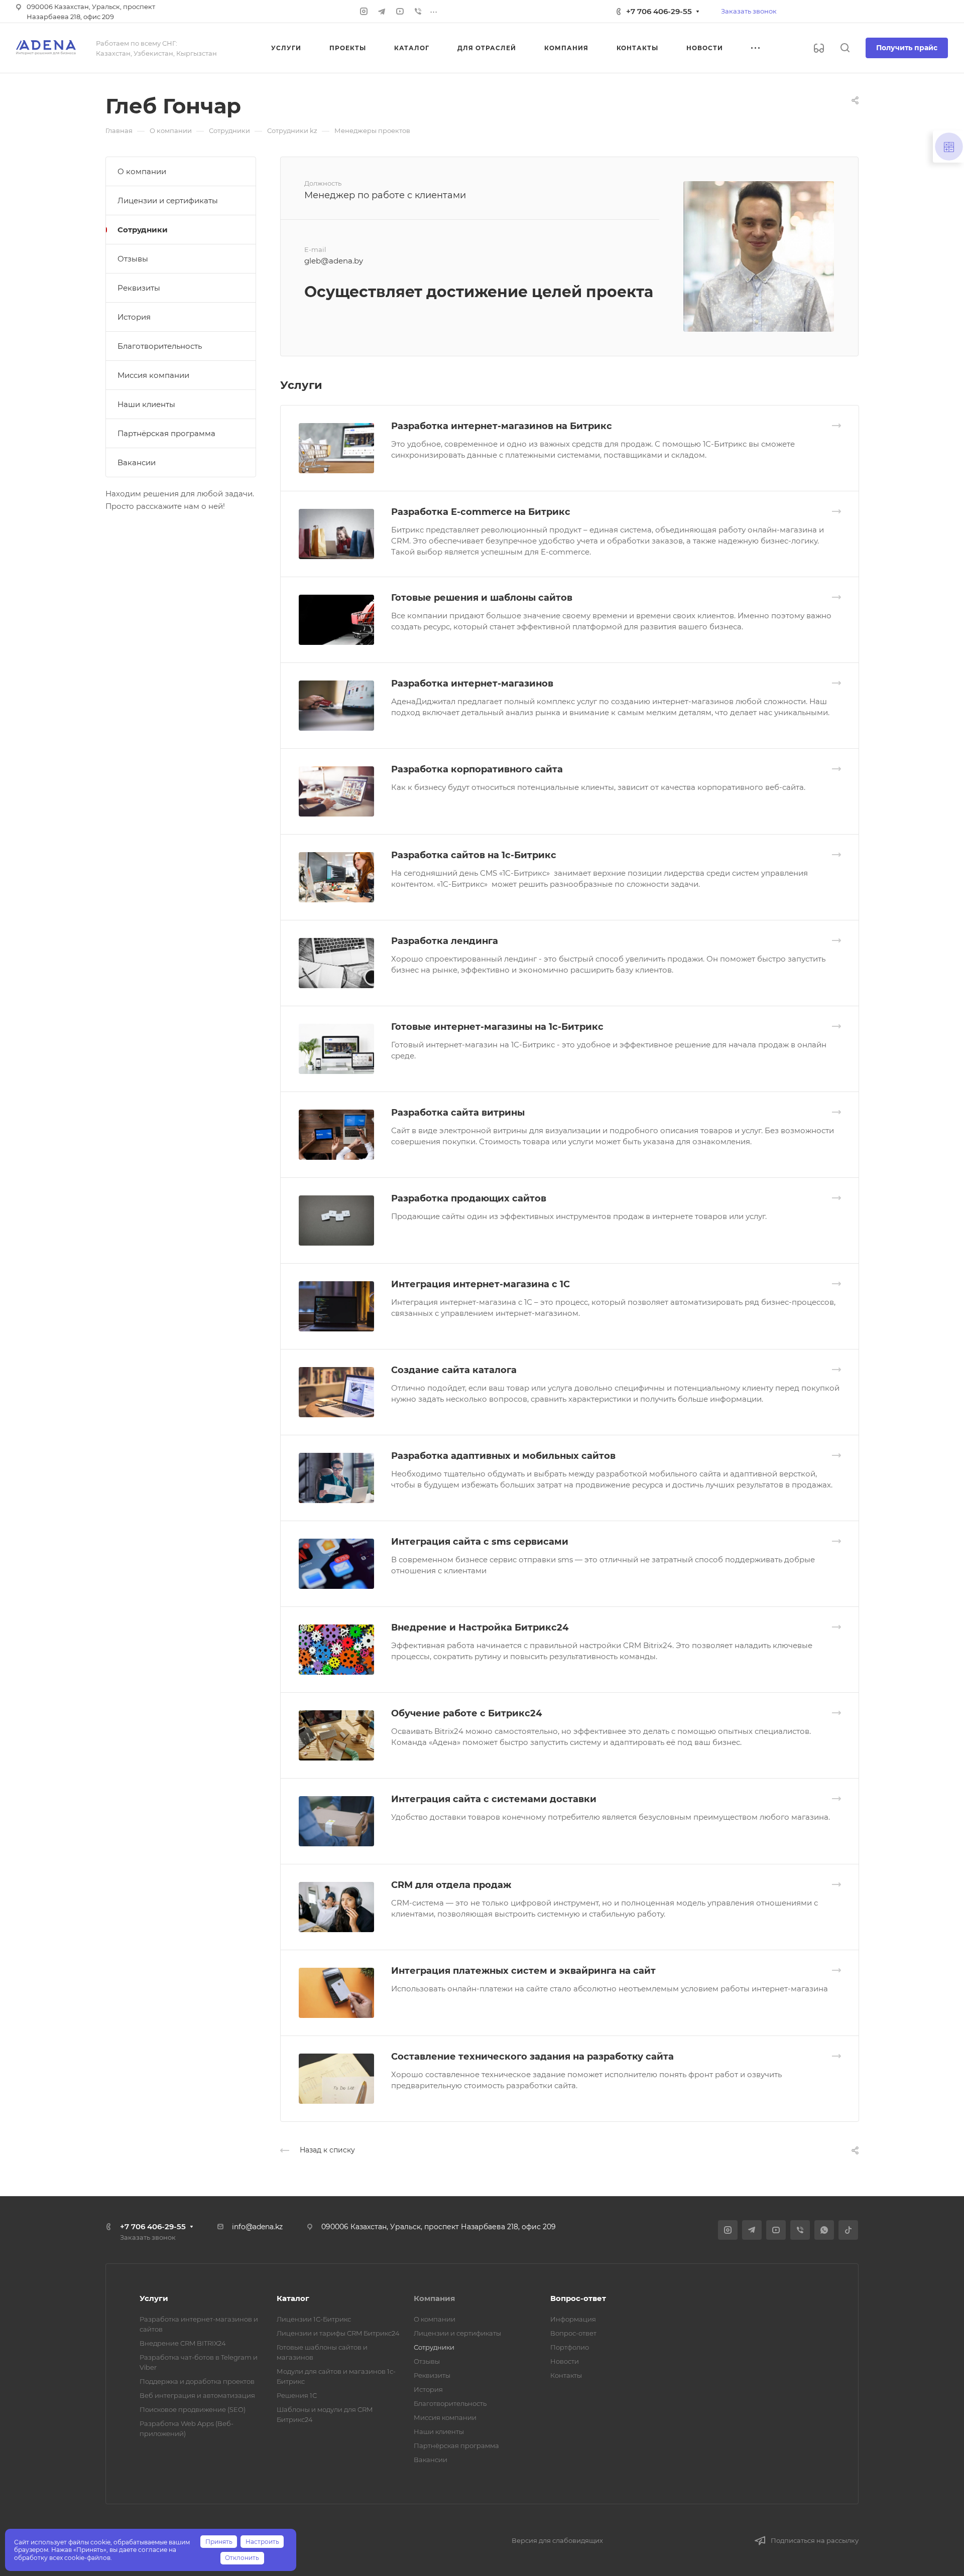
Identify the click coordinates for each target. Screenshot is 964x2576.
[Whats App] (824, 2230)
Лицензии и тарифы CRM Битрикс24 (338, 2333)
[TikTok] (848, 2230)
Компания (434, 2298)
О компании (142, 171)
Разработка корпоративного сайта (477, 769)
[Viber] (418, 12)
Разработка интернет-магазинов (472, 684)
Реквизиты (139, 288)
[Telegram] (382, 12)
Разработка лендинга (445, 941)
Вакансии (137, 462)
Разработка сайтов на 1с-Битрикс (474, 855)
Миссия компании (153, 375)
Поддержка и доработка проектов (197, 2381)
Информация (573, 2319)
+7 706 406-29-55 (659, 11)
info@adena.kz (257, 2227)
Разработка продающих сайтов (469, 1198)
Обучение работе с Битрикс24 (466, 1713)
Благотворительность (160, 346)
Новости (565, 2361)
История (134, 317)
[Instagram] (364, 12)
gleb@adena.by (334, 261)
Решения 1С (297, 2395)
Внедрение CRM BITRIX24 (183, 2343)
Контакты (566, 2375)
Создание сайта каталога (454, 1370)
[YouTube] (400, 12)
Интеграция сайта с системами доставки (494, 1799)
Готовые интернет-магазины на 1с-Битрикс (497, 1027)
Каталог (293, 2298)
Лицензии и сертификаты (168, 200)
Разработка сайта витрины (458, 1113)
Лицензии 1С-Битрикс (314, 2319)
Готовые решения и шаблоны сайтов (482, 598)
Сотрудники (143, 230)
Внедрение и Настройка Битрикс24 (480, 1628)
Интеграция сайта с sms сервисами (480, 1542)
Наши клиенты (146, 404)
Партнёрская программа (166, 433)
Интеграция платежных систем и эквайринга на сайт (523, 1971)
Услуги (154, 2298)
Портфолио (570, 2347)
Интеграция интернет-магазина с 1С (480, 1284)
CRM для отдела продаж (451, 1885)
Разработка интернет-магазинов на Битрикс (502, 426)
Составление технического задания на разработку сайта (532, 2057)
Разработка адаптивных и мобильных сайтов (503, 1456)
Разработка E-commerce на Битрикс (481, 512)
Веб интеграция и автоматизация (197, 2395)
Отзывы (133, 259)
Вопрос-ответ (578, 2298)
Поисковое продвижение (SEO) (193, 2409)
